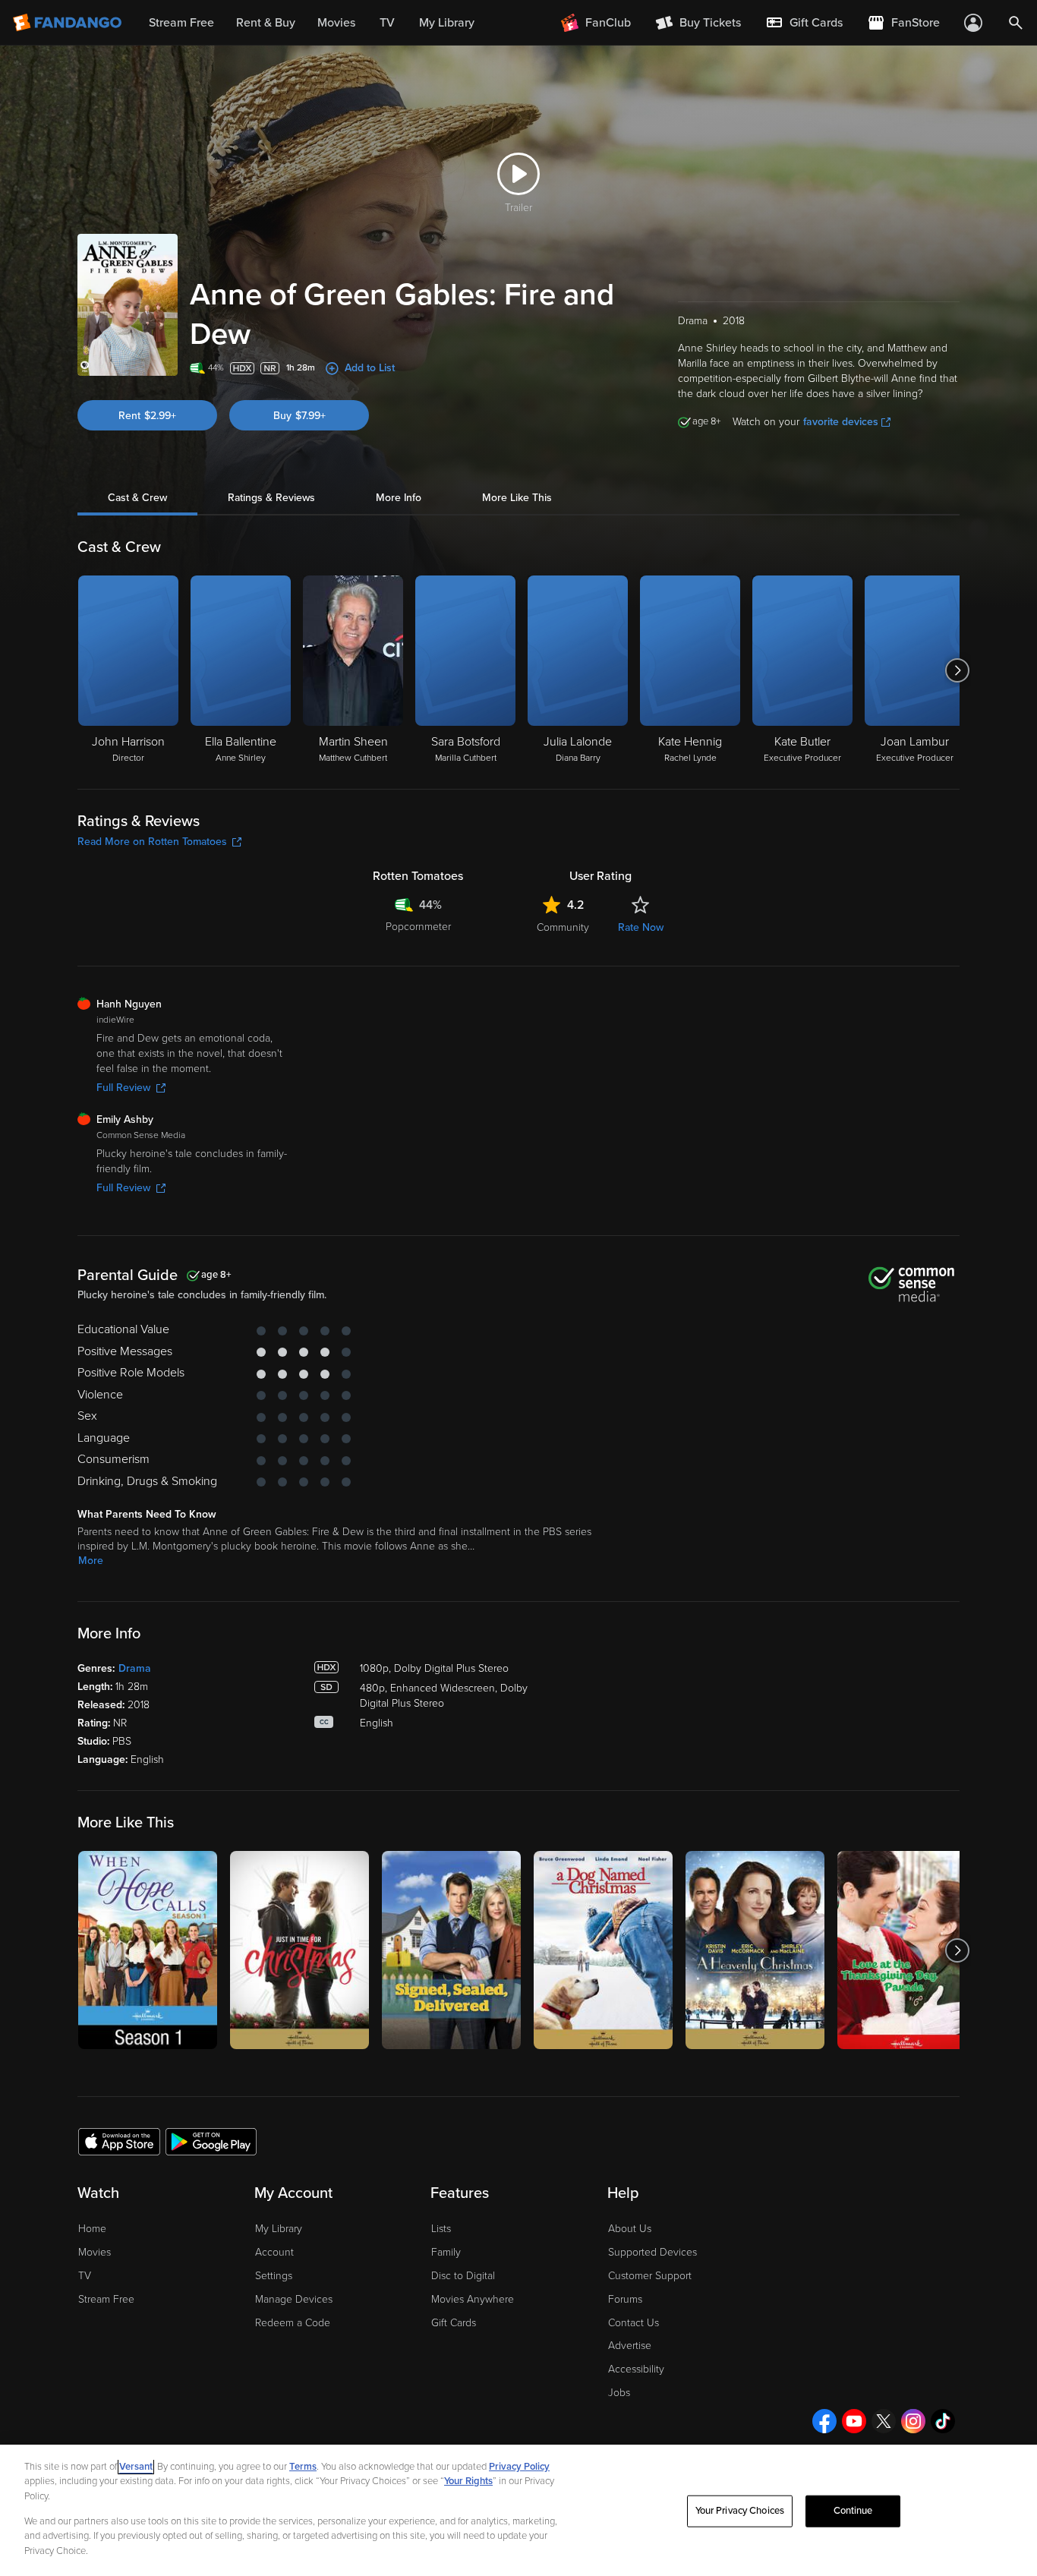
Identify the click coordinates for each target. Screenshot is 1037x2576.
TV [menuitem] (387, 23)
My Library (279, 2229)
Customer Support (650, 2276)
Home (92, 2229)
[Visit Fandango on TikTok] (943, 2421)
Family (446, 2252)
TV (85, 2276)
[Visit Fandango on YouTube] (854, 2421)
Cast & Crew (137, 498)
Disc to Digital (463, 2276)
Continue (853, 2511)
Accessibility (636, 2369)
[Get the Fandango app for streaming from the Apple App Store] (119, 2141)
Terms (303, 2467)
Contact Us (634, 2323)
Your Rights (468, 2481)
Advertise (630, 2346)
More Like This (517, 498)
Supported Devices (652, 2252)
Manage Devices (294, 2299)
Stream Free (106, 2299)
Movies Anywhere (473, 2299)
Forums (625, 2299)
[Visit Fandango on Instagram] (913, 2421)
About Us (630, 2229)
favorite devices (841, 422)
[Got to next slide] (958, 670)
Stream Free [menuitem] (181, 23)
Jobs (619, 2393)
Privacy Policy (519, 2467)
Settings (274, 2276)
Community (563, 927)
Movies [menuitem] (336, 23)
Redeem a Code (293, 2323)
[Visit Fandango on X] (884, 2421)
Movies (95, 2252)
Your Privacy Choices (740, 2511)
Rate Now (641, 927)
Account (274, 2252)
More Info (399, 498)
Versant (136, 2467)
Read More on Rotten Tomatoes (152, 842)
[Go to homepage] (69, 23)
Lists (441, 2229)
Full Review (123, 1088)
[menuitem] (804, 23)
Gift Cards (454, 2323)
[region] (518, 2510)
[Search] (1016, 23)
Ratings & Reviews (271, 498)
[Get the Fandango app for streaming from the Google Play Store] (211, 2141)
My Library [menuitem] (447, 23)
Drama (135, 1668)
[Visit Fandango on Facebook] (824, 2421)
